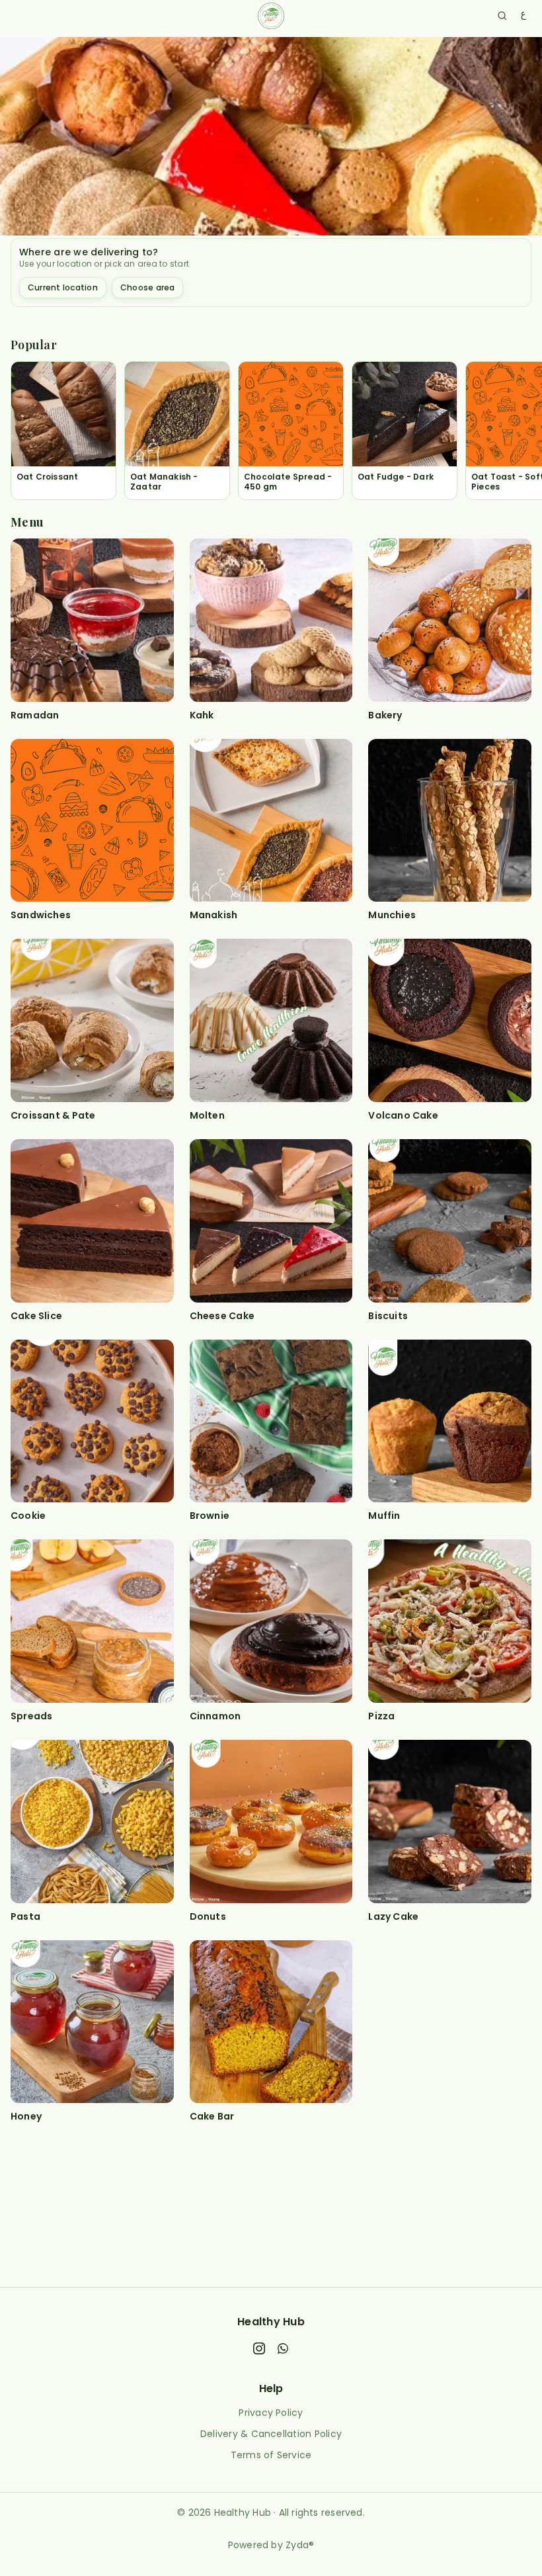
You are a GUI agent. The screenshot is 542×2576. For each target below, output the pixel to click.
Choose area (148, 287)
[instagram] (259, 2350)
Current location (63, 287)
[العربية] (523, 16)
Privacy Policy (271, 2413)
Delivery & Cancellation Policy (271, 2434)
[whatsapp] (283, 2350)
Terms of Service (271, 2455)
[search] (502, 16)
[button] (63, 431)
